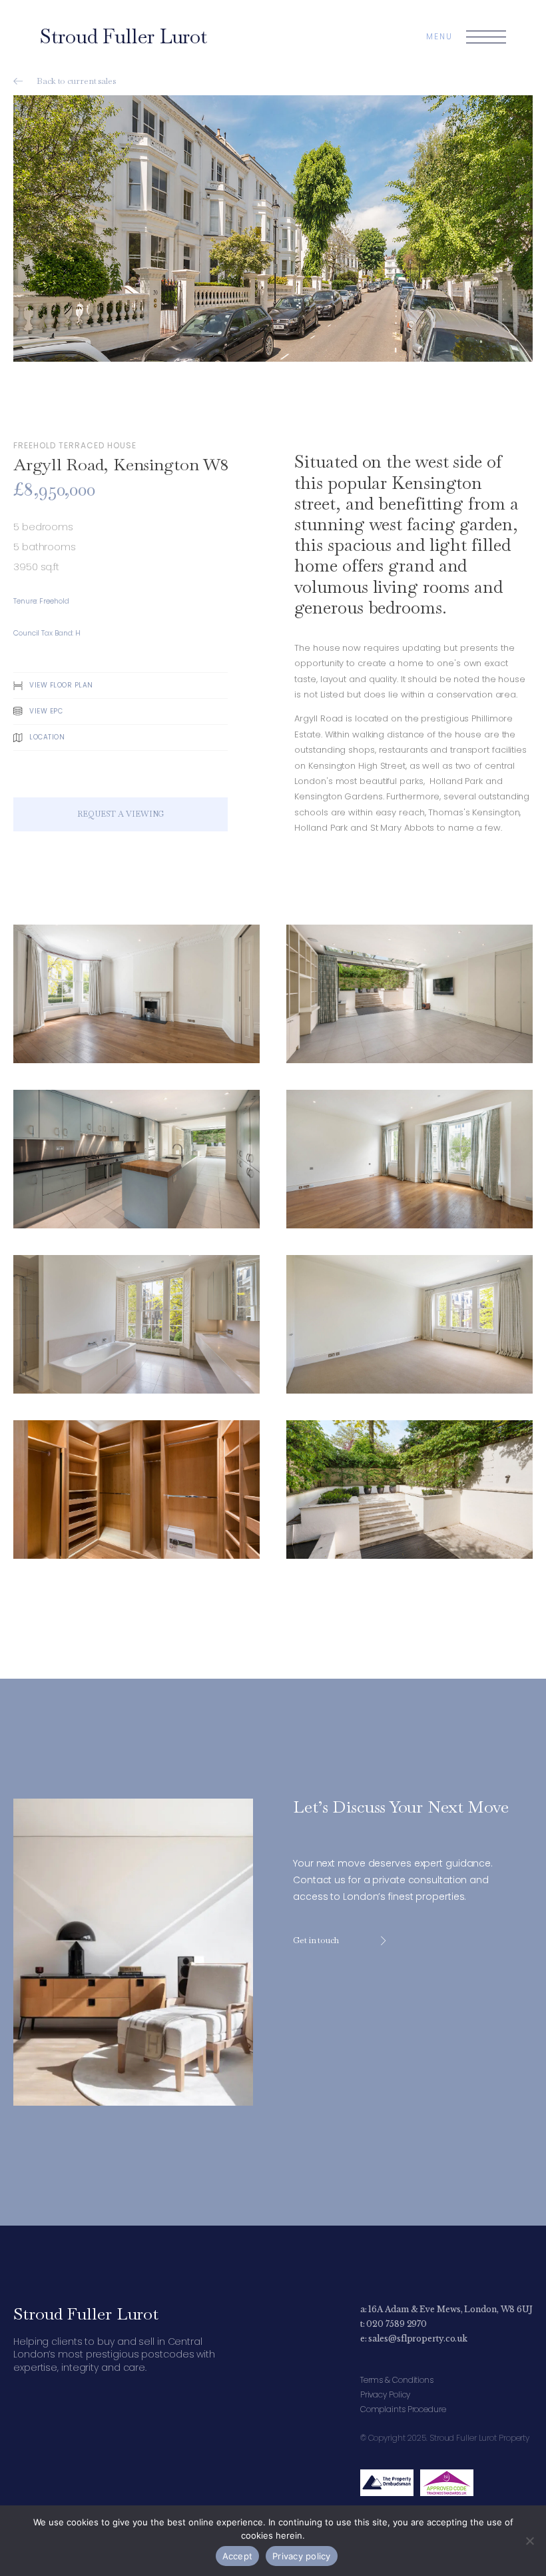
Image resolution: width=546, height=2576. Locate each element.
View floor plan (61, 685)
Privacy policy (302, 2556)
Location (47, 737)
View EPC (46, 711)
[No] (529, 2541)
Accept (238, 2556)
